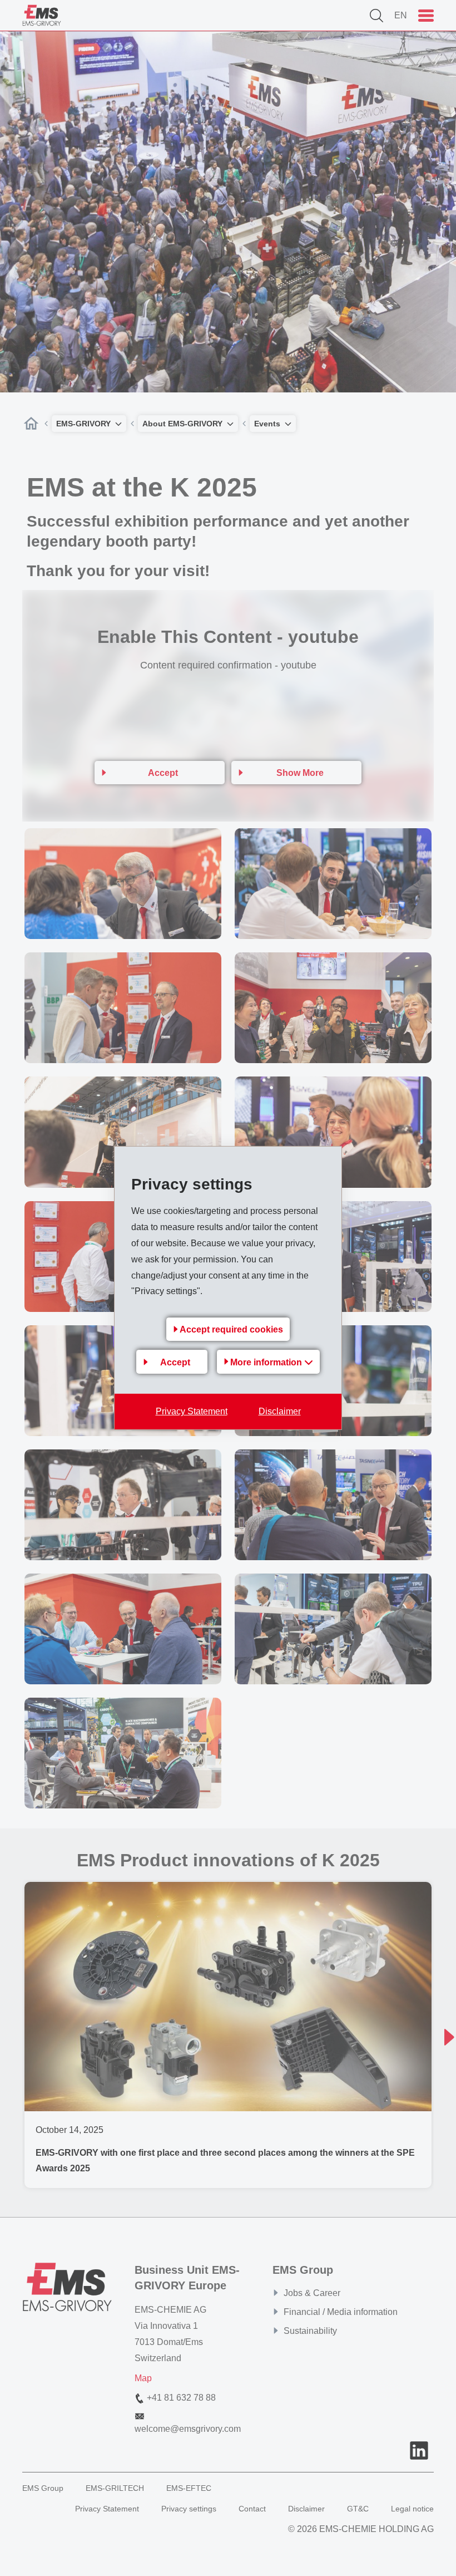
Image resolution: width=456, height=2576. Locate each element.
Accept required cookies (231, 1329)
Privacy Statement (192, 1411)
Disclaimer (280, 1411)
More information (267, 1362)
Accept (175, 1362)
